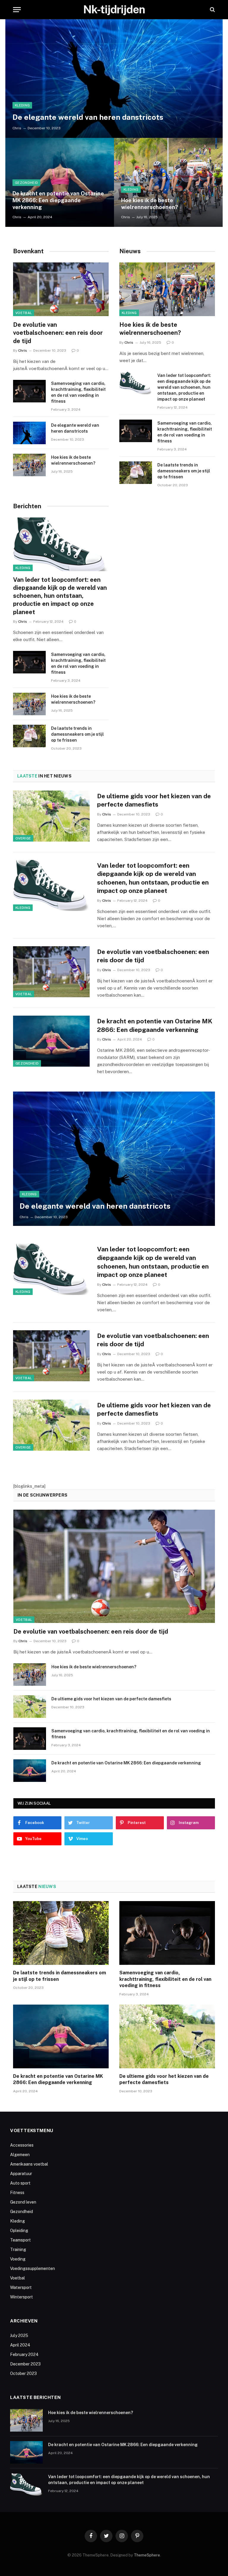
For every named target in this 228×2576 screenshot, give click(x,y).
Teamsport (20, 2240)
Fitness (17, 2193)
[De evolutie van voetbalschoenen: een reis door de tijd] (61, 289)
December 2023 (25, 2364)
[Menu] (17, 10)
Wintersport (22, 2297)
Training (18, 2250)
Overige (23, 838)
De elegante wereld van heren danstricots (88, 117)
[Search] (212, 10)
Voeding (18, 2259)
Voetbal (24, 313)
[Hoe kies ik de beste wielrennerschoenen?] (168, 182)
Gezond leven (23, 2202)
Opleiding (19, 2231)
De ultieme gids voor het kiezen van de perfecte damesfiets (154, 800)
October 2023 (23, 2373)
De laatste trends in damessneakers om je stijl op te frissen (184, 471)
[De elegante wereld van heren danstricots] (114, 79)
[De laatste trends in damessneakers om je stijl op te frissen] (136, 473)
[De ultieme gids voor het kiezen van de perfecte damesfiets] (51, 816)
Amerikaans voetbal (29, 2164)
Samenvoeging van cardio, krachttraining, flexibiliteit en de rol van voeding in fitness (78, 392)
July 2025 (19, 2336)
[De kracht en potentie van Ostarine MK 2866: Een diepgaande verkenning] (60, 182)
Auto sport (20, 2183)
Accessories (22, 2145)
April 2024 (20, 2345)
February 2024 (24, 2354)
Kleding (22, 105)
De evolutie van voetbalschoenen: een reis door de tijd (58, 333)
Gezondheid (26, 183)
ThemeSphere (147, 2555)
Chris (17, 128)
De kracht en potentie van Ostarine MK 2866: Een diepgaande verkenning (58, 200)
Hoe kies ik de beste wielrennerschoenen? (150, 204)
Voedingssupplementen (33, 2268)
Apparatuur (21, 2174)
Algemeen (20, 2155)
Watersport (21, 2287)
